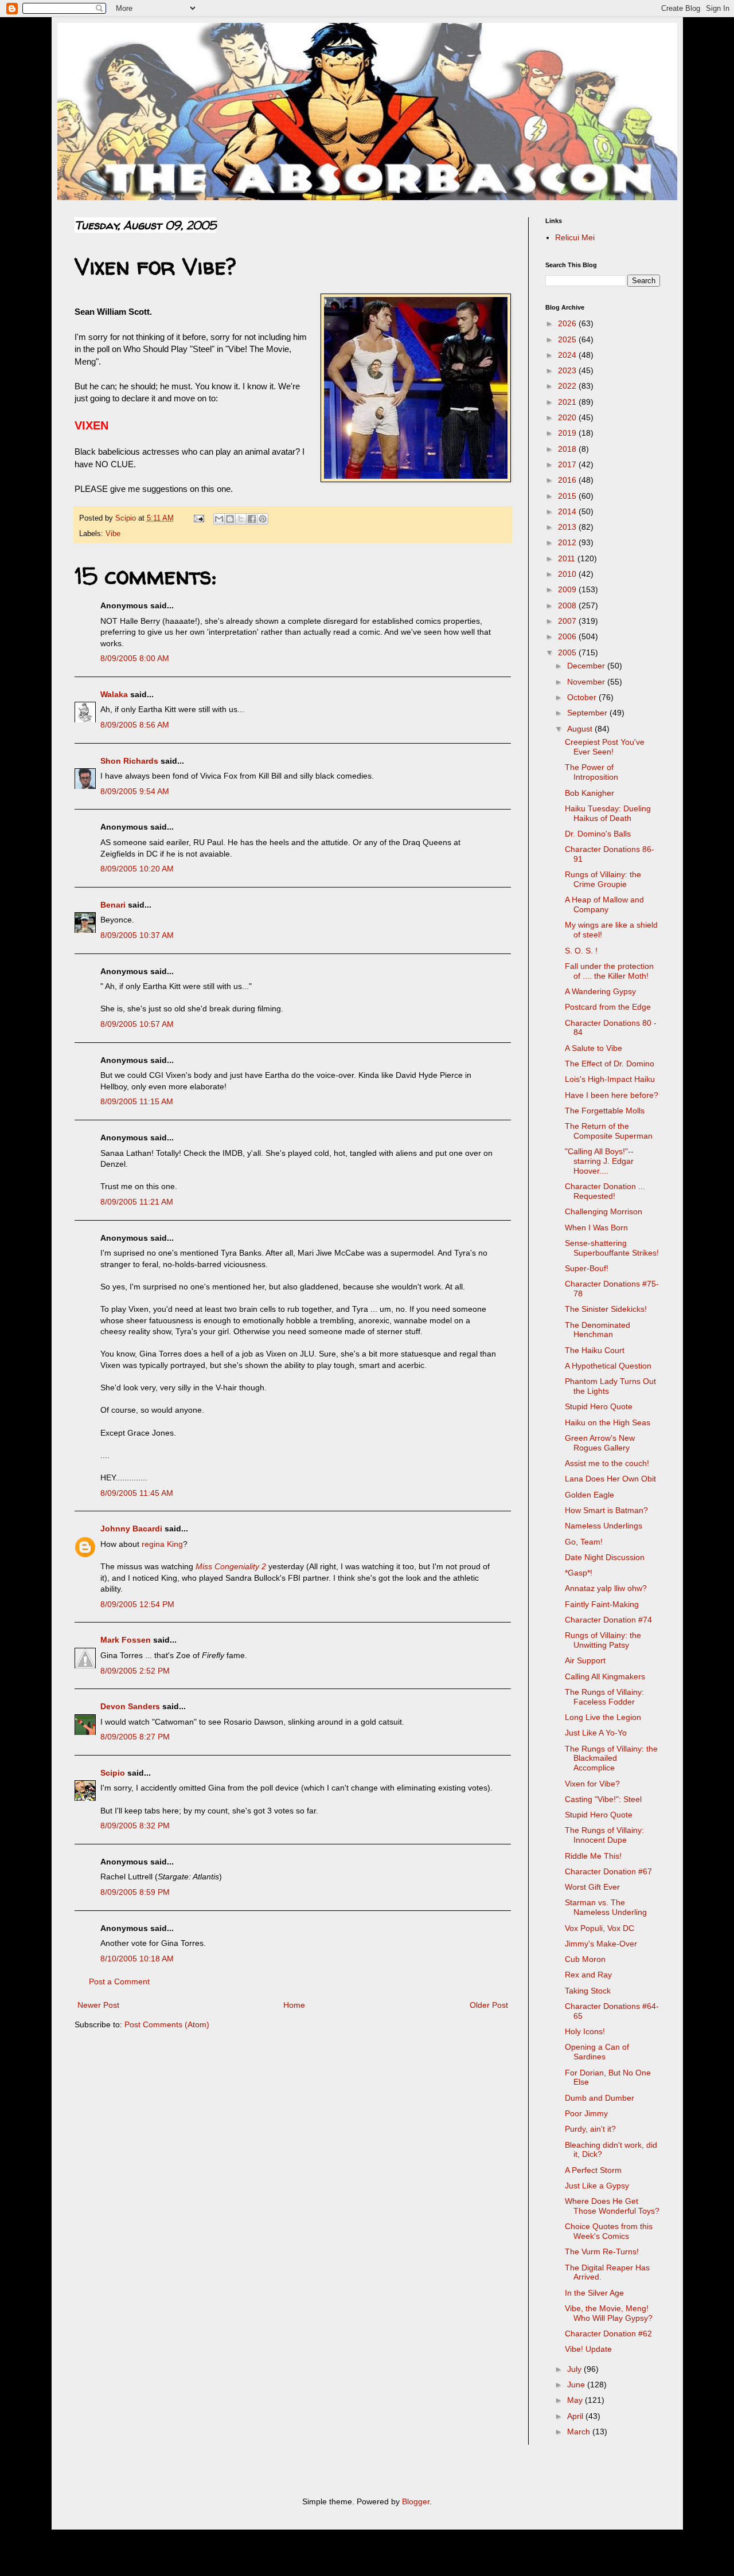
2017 (568, 464)
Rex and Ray (588, 1975)
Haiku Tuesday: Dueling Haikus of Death (608, 813)
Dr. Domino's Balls (598, 834)
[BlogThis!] (230, 519)
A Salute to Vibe (594, 1048)
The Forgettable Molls (605, 1111)
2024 (568, 355)
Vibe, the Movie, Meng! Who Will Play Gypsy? (609, 2313)
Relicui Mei (575, 237)
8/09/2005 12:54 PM (137, 1604)
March (580, 2432)
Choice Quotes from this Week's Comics (609, 2231)
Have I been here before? (612, 1095)
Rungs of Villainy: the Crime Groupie (603, 879)
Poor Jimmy (586, 2113)
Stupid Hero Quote (599, 1406)
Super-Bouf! (587, 1268)
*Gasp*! (579, 1573)
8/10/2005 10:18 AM (137, 1959)
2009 (568, 589)
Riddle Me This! (593, 1856)
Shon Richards (129, 761)
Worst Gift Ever (592, 1887)
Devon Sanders (130, 1706)
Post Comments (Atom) (167, 2024)
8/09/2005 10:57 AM (137, 1024)
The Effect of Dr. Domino (610, 1064)
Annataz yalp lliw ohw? (606, 1588)
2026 (568, 323)
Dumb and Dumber (600, 2098)
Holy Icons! (585, 2031)
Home (294, 2005)
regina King (162, 1544)
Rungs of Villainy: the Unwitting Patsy (603, 1640)
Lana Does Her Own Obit (610, 1479)
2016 (568, 480)
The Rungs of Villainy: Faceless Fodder (604, 1697)
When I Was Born (596, 1228)
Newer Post (98, 2005)
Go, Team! (584, 1542)
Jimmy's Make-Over (601, 1944)
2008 (568, 605)
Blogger (416, 2501)
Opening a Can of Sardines (597, 2052)
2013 (568, 527)
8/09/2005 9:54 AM (135, 791)
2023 (568, 370)
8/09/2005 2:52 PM (135, 1671)
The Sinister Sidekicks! (606, 1309)
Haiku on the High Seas (608, 1422)
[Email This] (219, 519)
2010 (568, 574)
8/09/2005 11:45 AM (137, 1493)
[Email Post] (198, 518)
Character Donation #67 (608, 1871)
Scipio (113, 1773)
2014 (568, 511)
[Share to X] (241, 519)
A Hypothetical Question (608, 1366)
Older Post (489, 2005)
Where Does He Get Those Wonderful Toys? (612, 2206)
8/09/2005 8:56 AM (135, 725)
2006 (568, 636)
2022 (568, 386)
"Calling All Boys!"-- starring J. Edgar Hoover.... (599, 1161)
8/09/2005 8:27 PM (135, 1737)
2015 (568, 496)
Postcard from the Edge (608, 1007)
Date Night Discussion (605, 1557)
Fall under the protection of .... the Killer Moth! (609, 971)
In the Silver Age (594, 2293)
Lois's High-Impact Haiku (610, 1079)
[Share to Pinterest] (263, 519)
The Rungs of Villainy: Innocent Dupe (604, 1835)
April (576, 2416)
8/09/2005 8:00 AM (135, 658)
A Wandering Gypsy (600, 991)
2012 (568, 542)
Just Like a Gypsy (597, 2186)
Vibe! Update (588, 2349)
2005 (568, 652)
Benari (113, 905)
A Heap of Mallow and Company (604, 904)
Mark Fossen (126, 1640)
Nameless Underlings (604, 1526)
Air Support (585, 1660)
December (587, 666)
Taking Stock (588, 1991)
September (588, 713)
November (587, 682)
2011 (568, 558)
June (577, 2385)
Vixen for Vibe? (592, 1784)
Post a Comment (119, 1981)
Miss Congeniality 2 (231, 1566)
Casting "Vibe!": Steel (603, 1799)
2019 (568, 433)
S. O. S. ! (581, 951)
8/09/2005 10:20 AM (137, 869)
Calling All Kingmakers (605, 1676)
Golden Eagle (589, 1495)
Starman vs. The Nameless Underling (606, 1907)
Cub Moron (585, 1959)
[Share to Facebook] (252, 519)
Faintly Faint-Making (602, 1604)
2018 (568, 449)
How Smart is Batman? (606, 1510)
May (576, 2400)
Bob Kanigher (589, 793)
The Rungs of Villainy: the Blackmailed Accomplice (611, 1758)
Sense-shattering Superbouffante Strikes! (612, 1248)
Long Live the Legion (603, 1717)
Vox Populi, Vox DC (600, 1928)
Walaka (114, 694)
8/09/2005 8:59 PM (135, 1892)
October (583, 697)
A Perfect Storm (593, 2170)
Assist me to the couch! (607, 1463)
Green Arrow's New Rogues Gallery (600, 1443)
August (581, 729)
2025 (568, 339)
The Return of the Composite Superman (609, 1131)
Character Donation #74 (608, 1620)
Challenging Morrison (604, 1211)
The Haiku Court (595, 1350)
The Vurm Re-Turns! (602, 2251)
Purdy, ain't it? (590, 2129)
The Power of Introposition (592, 772)
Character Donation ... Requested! (605, 1191)
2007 (568, 621)
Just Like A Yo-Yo (596, 1733)
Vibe (113, 534)
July (575, 2369)
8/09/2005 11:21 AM (137, 1202)
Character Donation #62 (608, 2333)
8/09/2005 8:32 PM (135, 1826)
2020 (568, 417)
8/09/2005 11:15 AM (137, 1101)
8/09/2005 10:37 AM (137, 935)
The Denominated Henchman (598, 1330)
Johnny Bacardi (131, 1529)
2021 (568, 402)
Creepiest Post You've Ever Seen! (605, 747)
